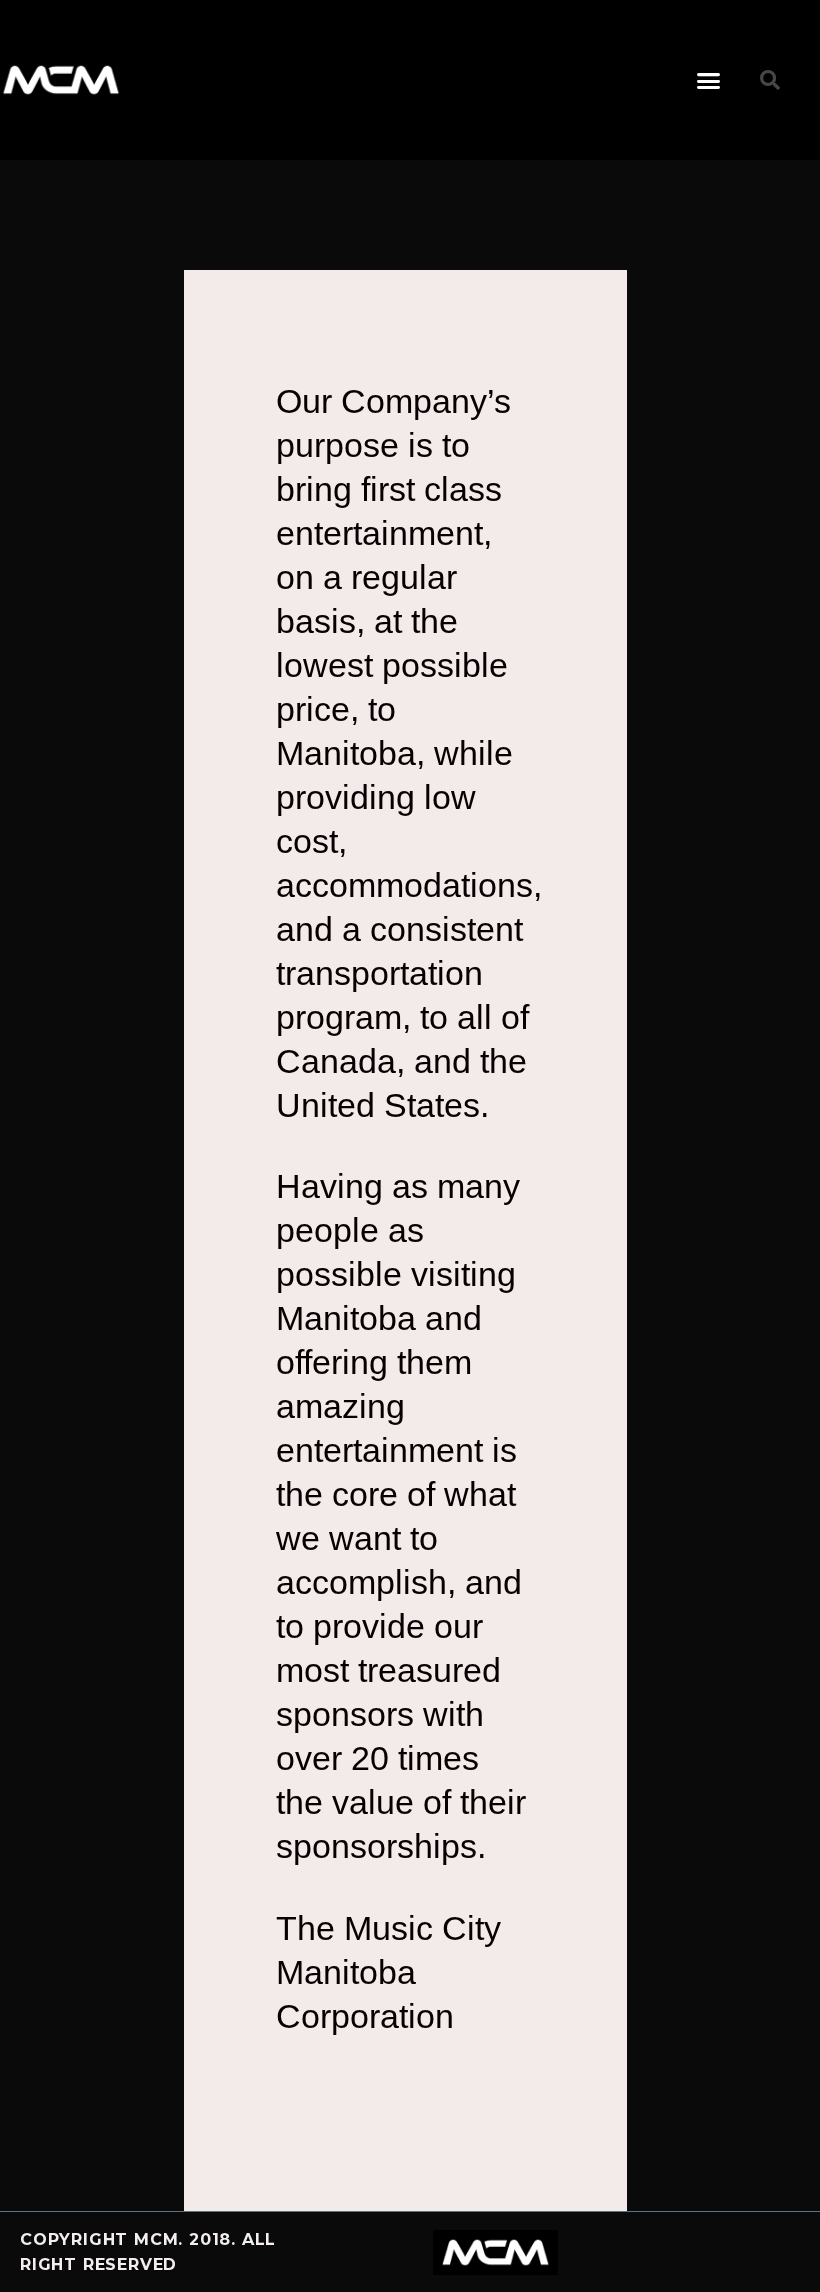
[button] (709, 80)
